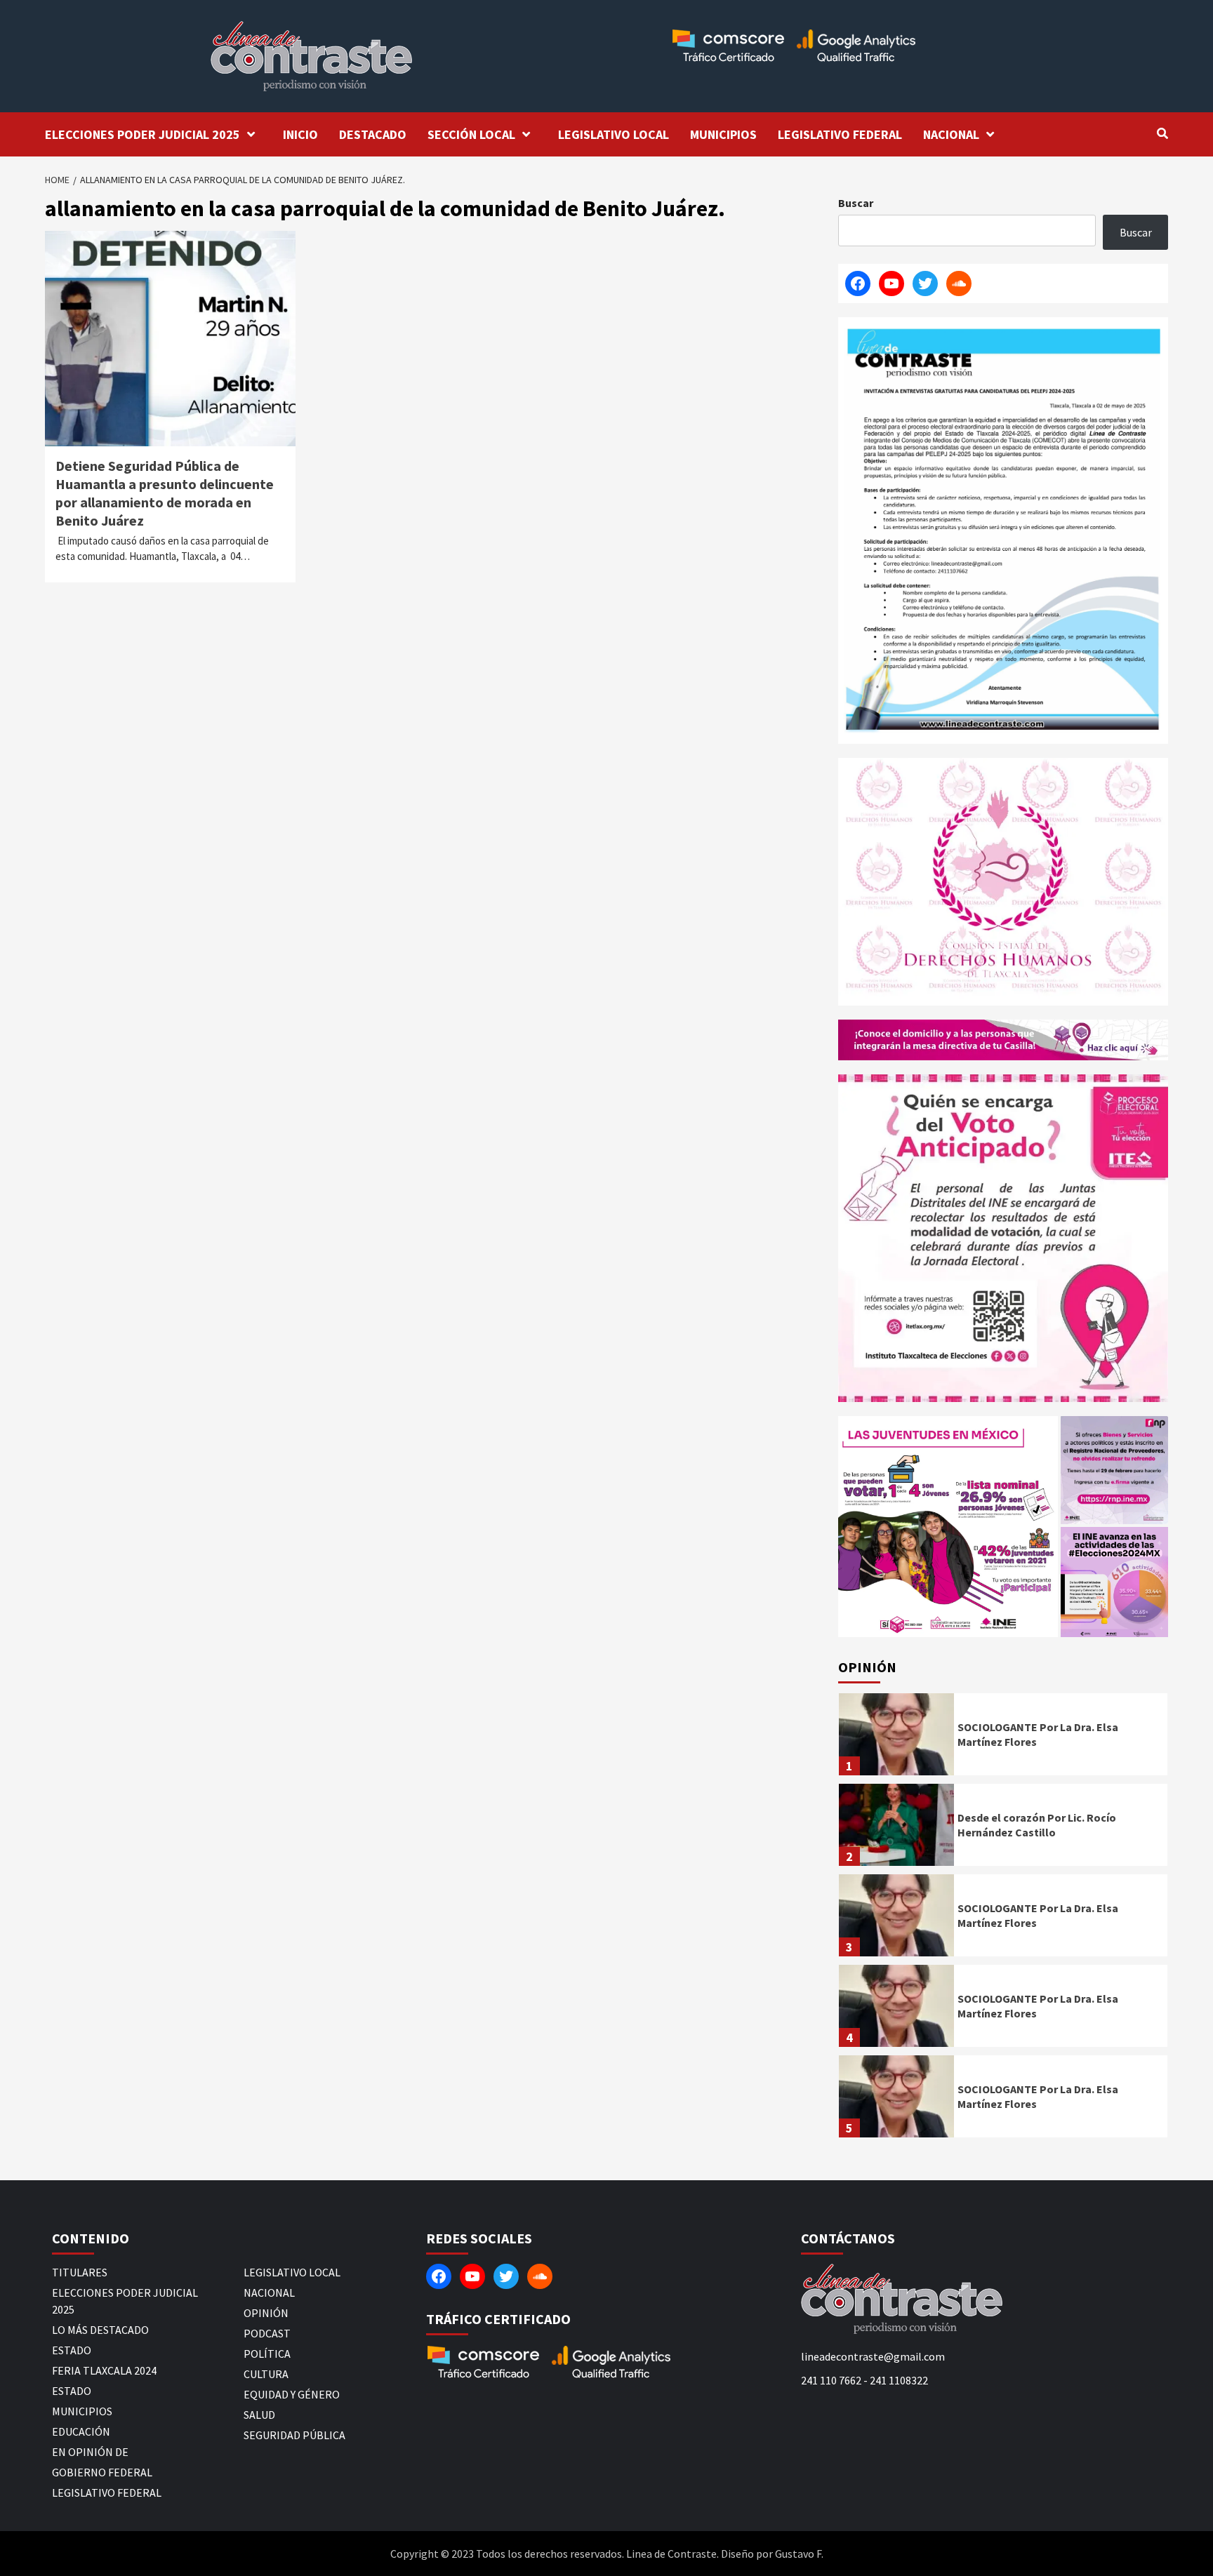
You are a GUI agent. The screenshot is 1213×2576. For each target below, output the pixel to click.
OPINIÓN (266, 2313)
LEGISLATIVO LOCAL (614, 134)
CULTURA (266, 2374)
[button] (948, 1527)
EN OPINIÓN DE (90, 2452)
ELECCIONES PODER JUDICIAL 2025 (142, 134)
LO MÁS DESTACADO (100, 2330)
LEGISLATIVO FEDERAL (840, 134)
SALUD (259, 2415)
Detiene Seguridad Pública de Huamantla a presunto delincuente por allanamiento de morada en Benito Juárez (165, 493)
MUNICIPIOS (723, 134)
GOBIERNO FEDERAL (102, 2472)
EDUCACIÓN (81, 2431)
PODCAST (267, 2333)
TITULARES (80, 2272)
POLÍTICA (267, 2354)
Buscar (856, 203)
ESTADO (72, 2350)
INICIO (300, 134)
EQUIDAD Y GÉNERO (292, 2394)
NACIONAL (951, 134)
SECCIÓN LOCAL (471, 134)
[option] (1003, 1738)
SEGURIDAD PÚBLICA (294, 2435)
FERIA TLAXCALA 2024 (104, 2370)
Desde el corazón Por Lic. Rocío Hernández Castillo (1037, 1825)
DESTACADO (373, 134)
